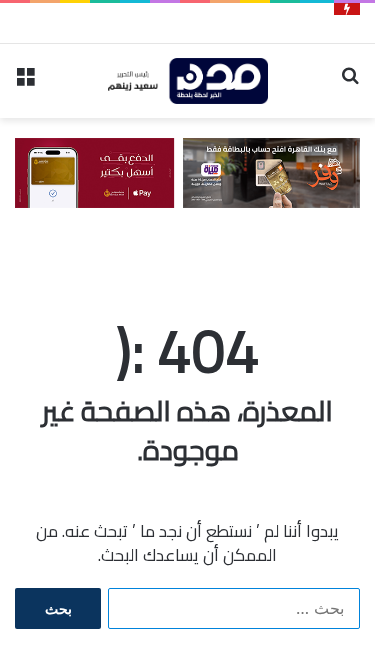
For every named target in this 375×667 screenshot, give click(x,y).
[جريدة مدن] (188, 81)
